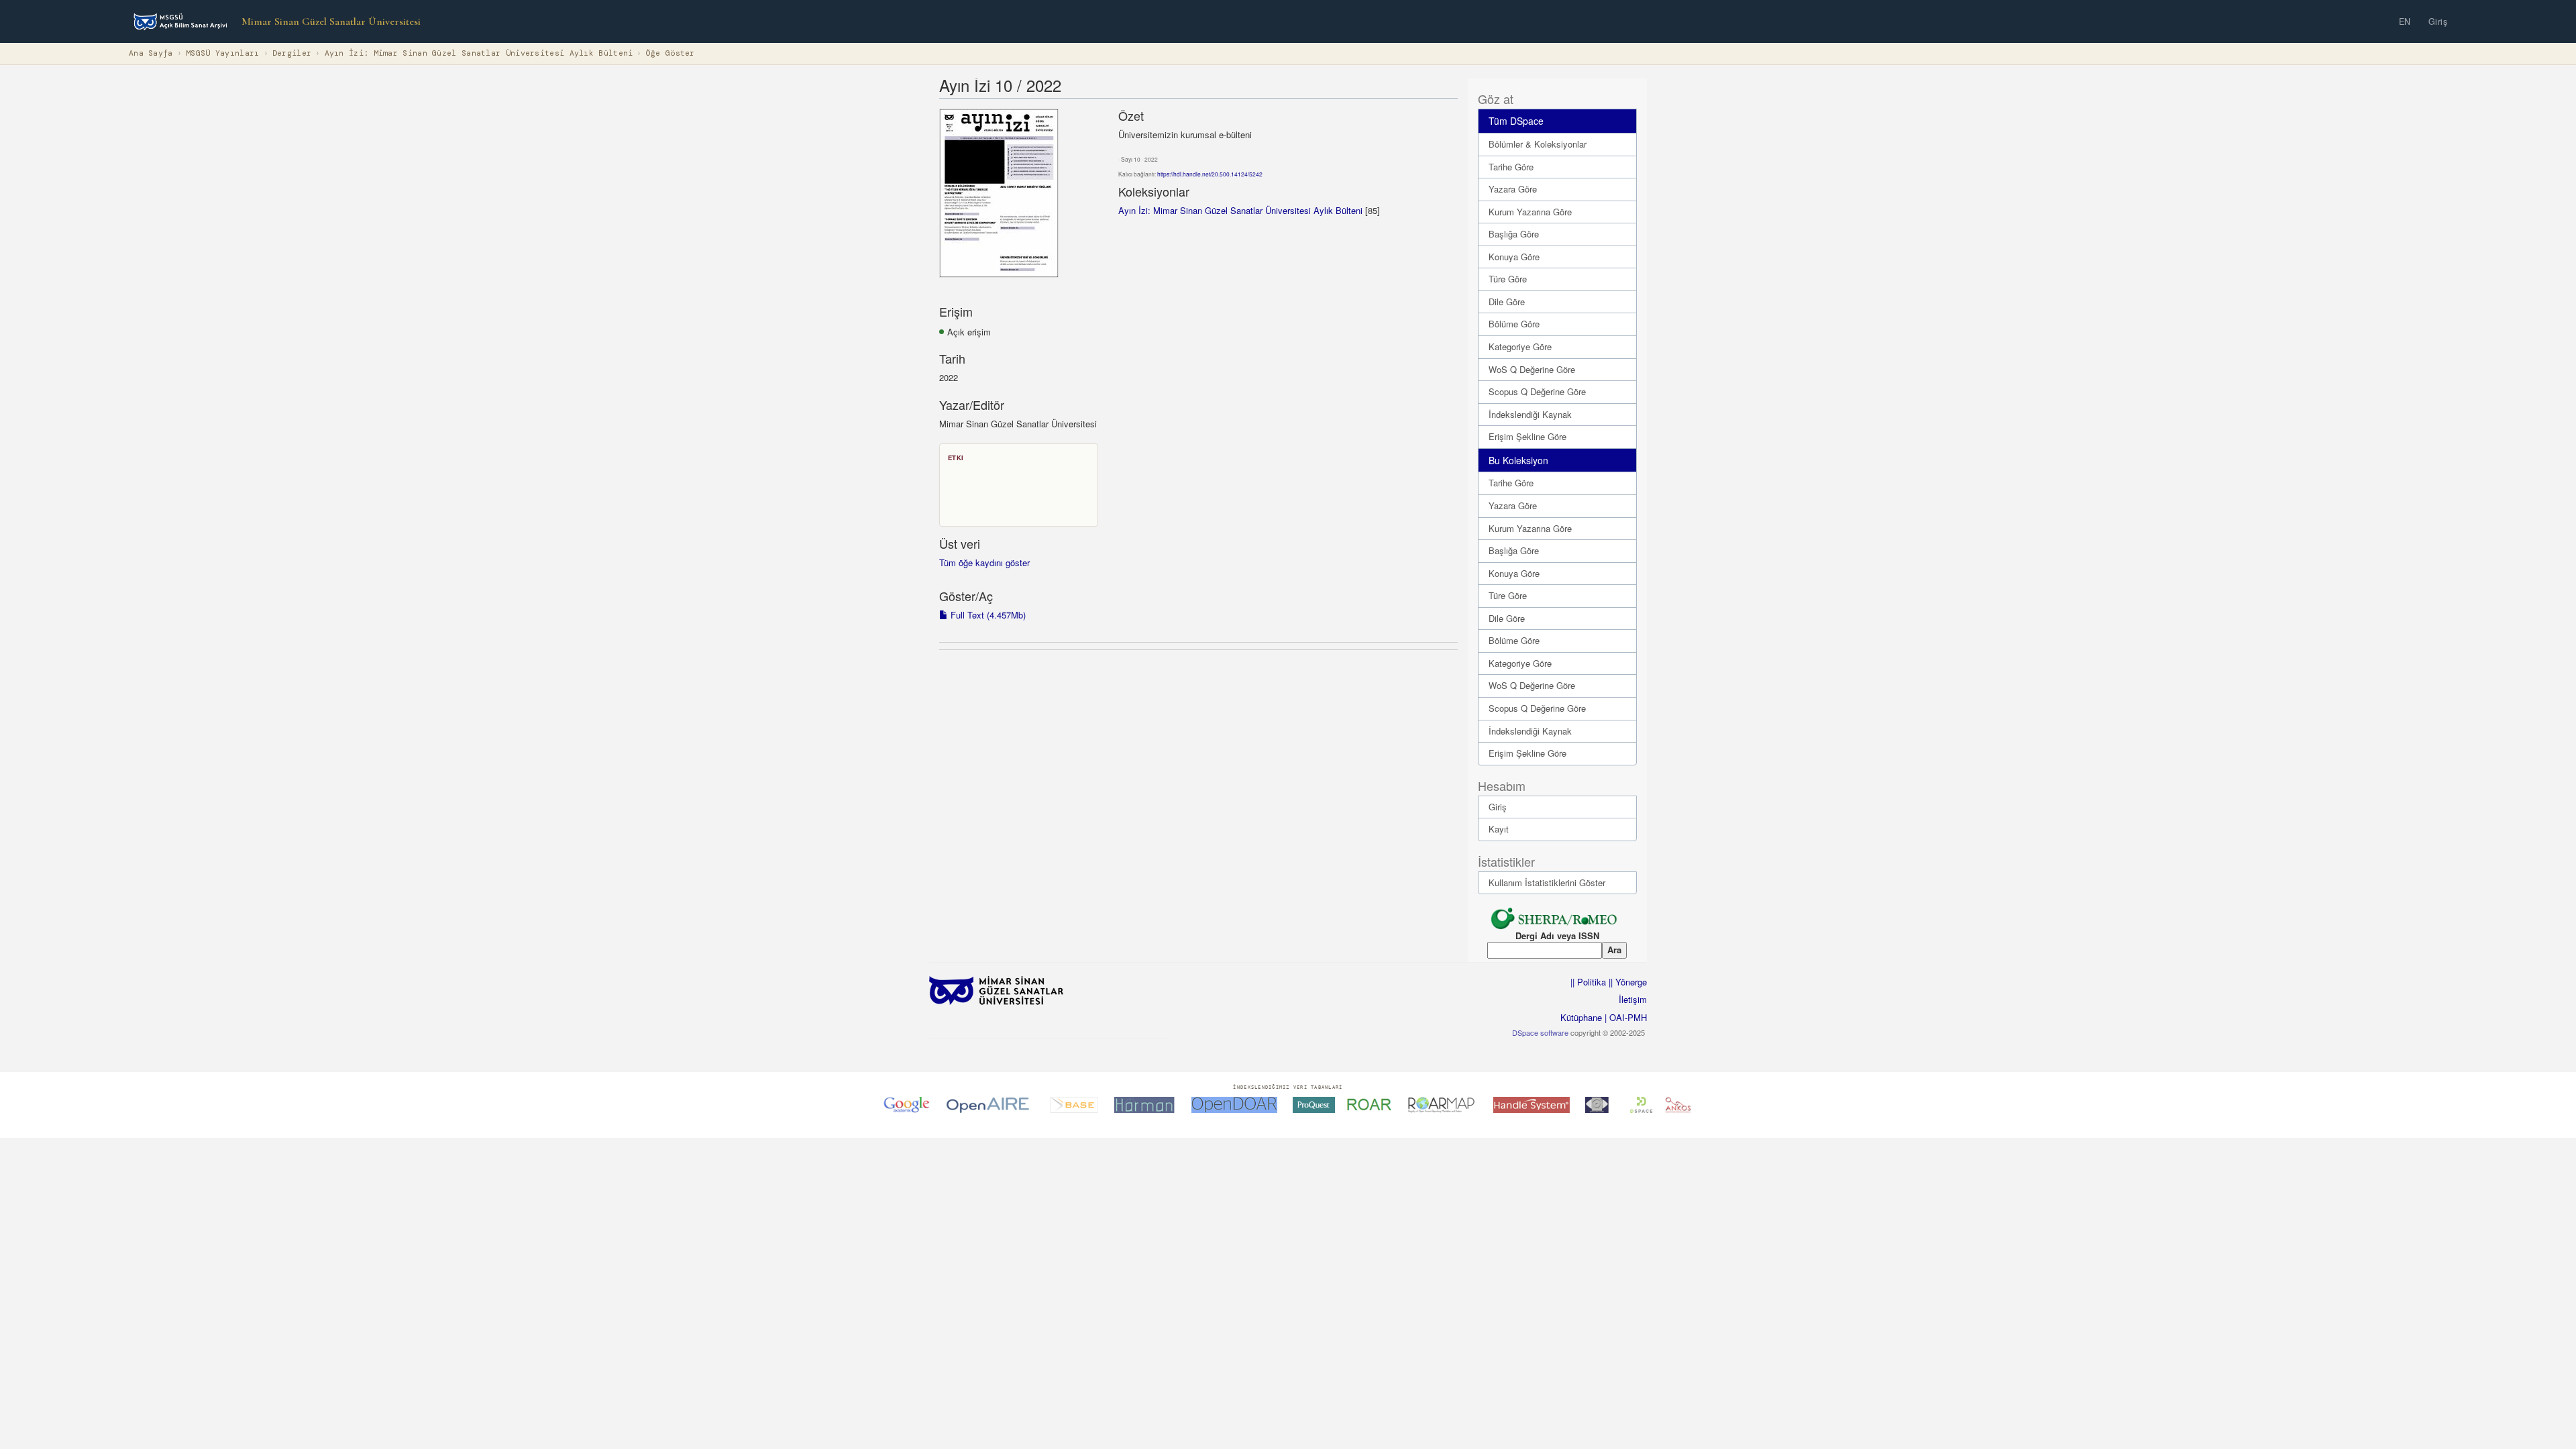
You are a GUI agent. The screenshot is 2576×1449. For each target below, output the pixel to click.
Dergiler (292, 53)
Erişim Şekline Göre (1527, 436)
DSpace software (1540, 1032)
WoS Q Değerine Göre (1532, 369)
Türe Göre (1508, 279)
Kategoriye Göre (1520, 346)
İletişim (1633, 999)
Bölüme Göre (1514, 324)
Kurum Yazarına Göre (1530, 212)
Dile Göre (1507, 302)
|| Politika (1588, 982)
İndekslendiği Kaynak (1530, 414)
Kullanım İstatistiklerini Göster (1547, 882)
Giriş (2438, 21)
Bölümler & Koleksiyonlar (1538, 144)
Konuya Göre (1514, 257)
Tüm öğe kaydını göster (984, 562)
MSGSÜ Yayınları (223, 53)
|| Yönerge (1626, 982)
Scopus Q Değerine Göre (1537, 391)
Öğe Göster (670, 53)
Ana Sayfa (151, 53)
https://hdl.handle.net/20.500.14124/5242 (1210, 174)
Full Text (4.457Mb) (987, 615)
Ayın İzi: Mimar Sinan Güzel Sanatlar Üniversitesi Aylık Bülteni (479, 53)
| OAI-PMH (1624, 1017)
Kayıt (1499, 829)
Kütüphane (1581, 1017)
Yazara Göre (1513, 189)
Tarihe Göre (1511, 167)
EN (2405, 21)
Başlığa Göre (1514, 234)
